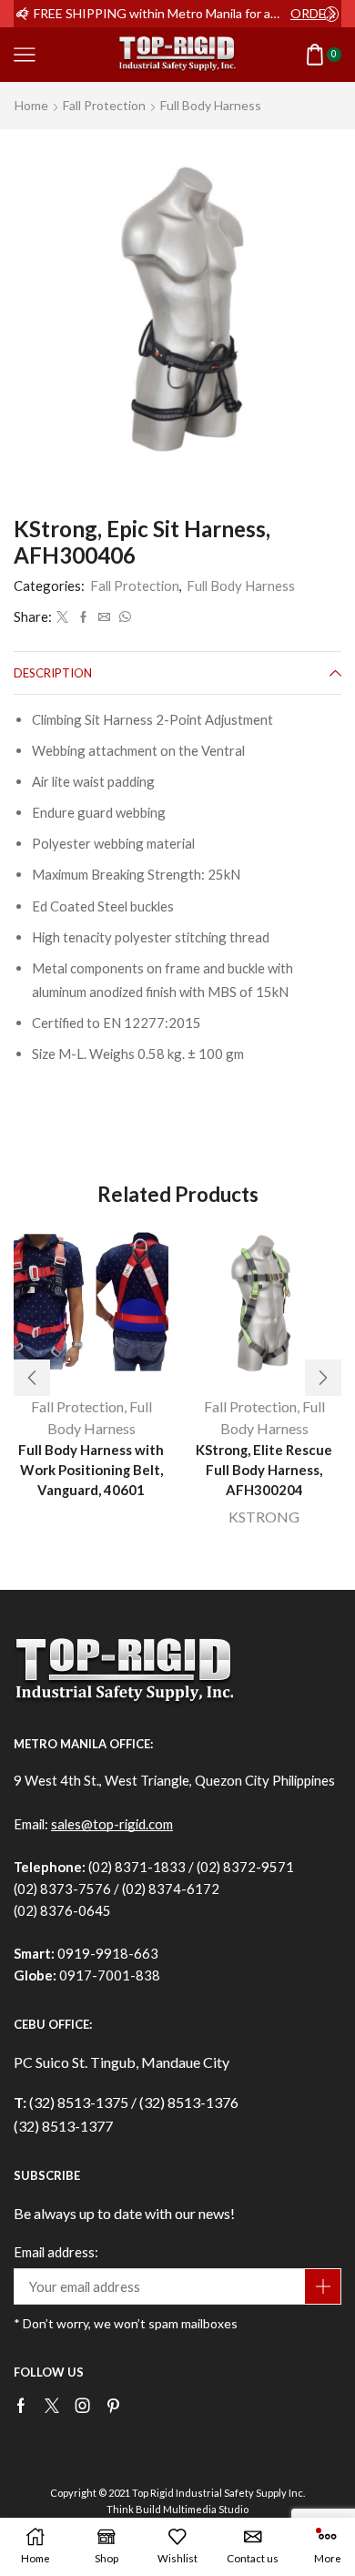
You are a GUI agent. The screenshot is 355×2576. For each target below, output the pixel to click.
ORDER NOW (314, 13)
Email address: (56, 2252)
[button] (23, 14)
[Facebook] (83, 617)
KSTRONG (264, 1517)
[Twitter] (62, 617)
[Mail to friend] (104, 617)
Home (31, 105)
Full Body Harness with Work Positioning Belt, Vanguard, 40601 (91, 1470)
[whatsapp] (123, 617)
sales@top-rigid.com (112, 1824)
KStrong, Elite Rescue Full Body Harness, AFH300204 (264, 1470)
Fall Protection (104, 105)
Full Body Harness (211, 105)
